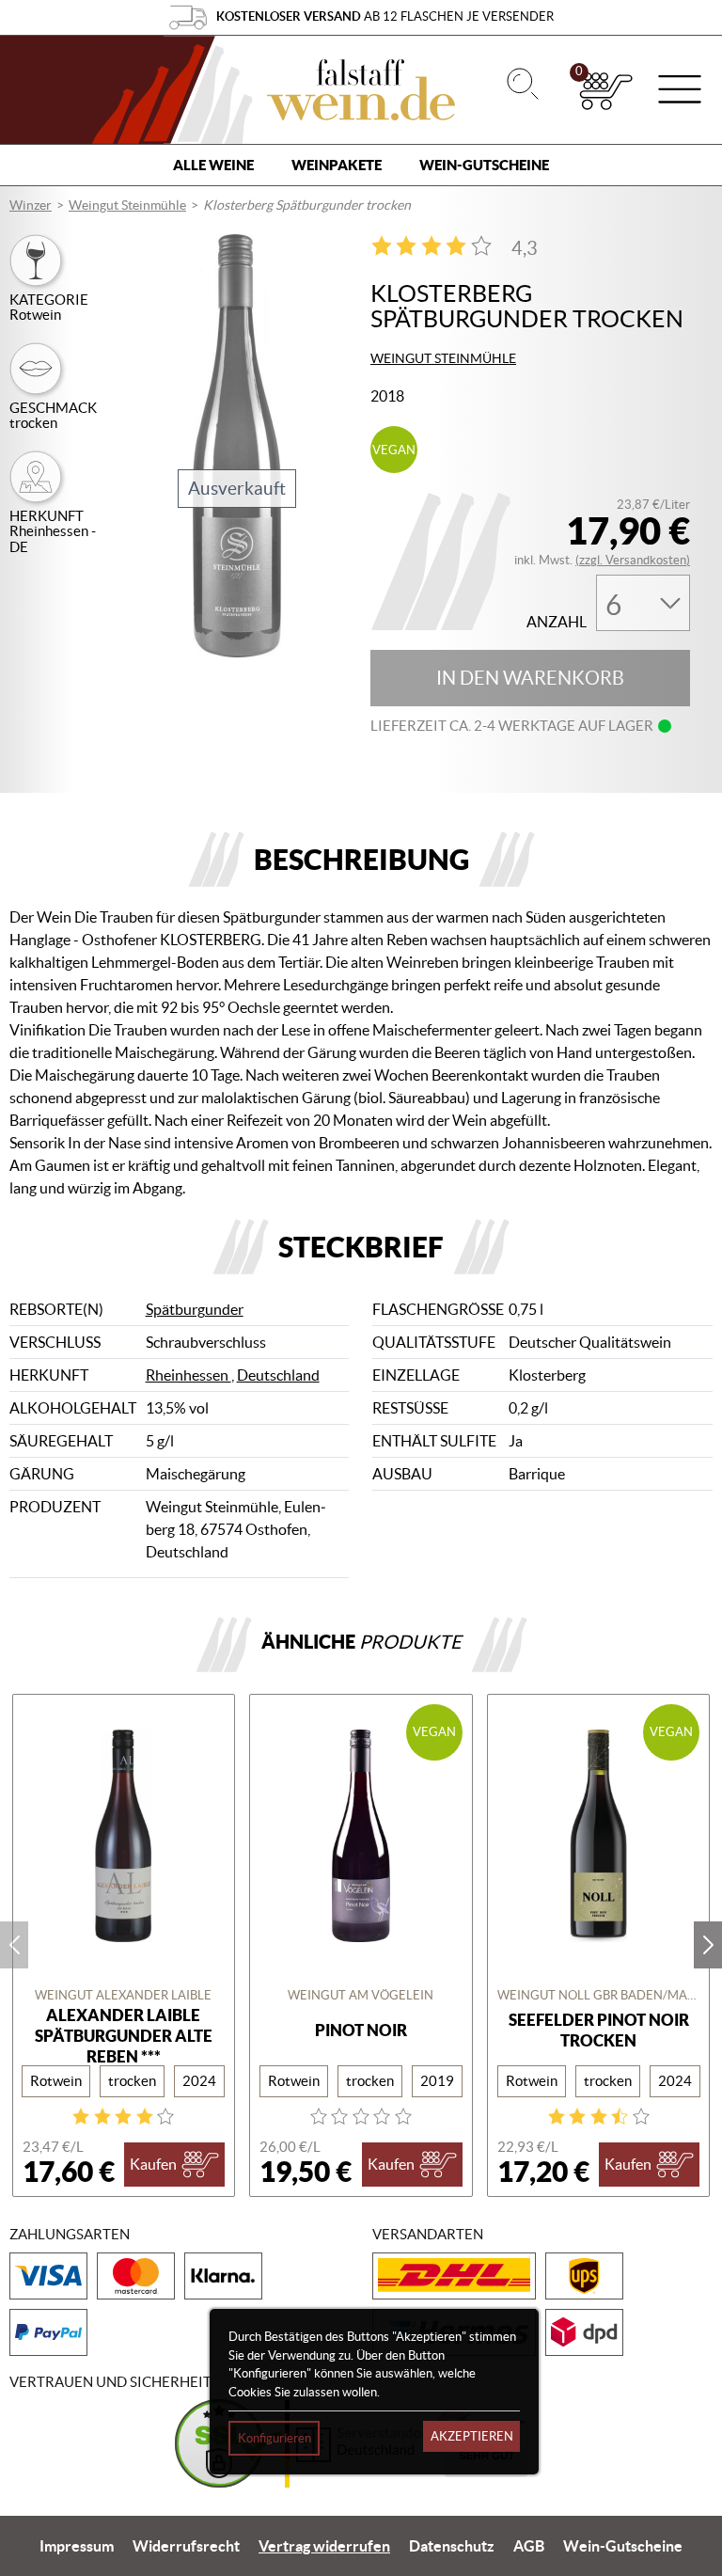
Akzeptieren (472, 2436)
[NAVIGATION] (680, 91)
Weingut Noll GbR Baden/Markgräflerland (599, 1995)
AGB (529, 2546)
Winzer (31, 205)
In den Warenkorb (530, 678)
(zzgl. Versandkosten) (633, 560)
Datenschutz (452, 2546)
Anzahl (557, 622)
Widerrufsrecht (186, 2546)
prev (14, 1945)
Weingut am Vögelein (361, 1995)
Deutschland (278, 1375)
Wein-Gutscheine (484, 165)
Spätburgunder (195, 1309)
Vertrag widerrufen (324, 2546)
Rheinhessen (188, 1375)
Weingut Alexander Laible (123, 1995)
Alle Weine (213, 165)
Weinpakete (337, 165)
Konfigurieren (275, 2438)
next (708, 1945)
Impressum (77, 2546)
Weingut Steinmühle (127, 205)
